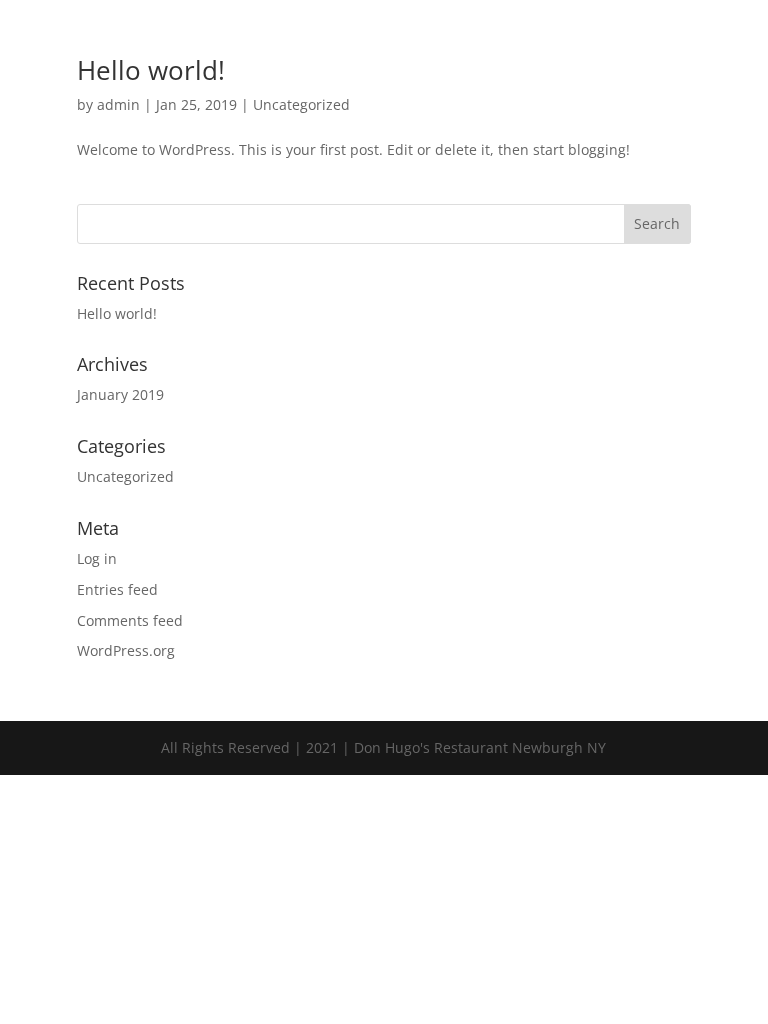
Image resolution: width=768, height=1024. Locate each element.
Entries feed (117, 589)
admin (118, 104)
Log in (97, 558)
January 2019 (120, 394)
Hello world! (151, 70)
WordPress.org (126, 650)
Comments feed (130, 620)
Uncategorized (301, 104)
